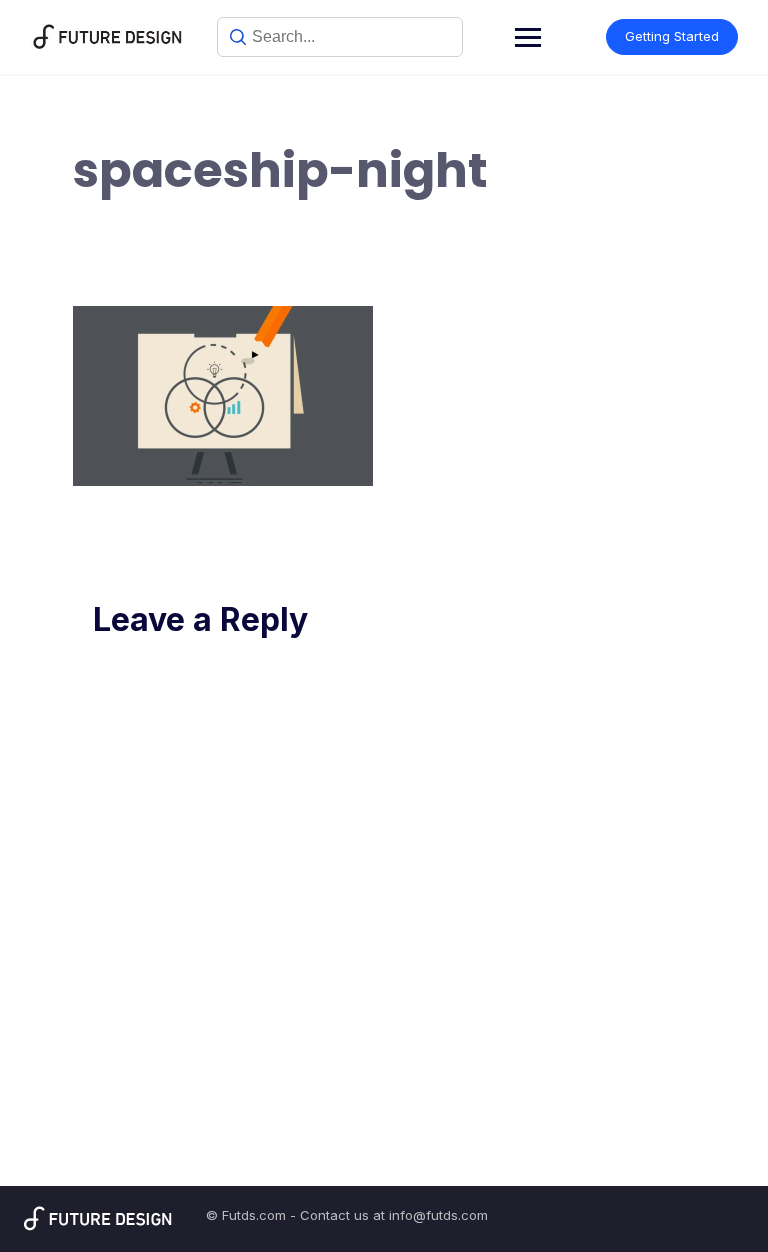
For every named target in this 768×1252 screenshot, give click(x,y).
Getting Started (672, 36)
